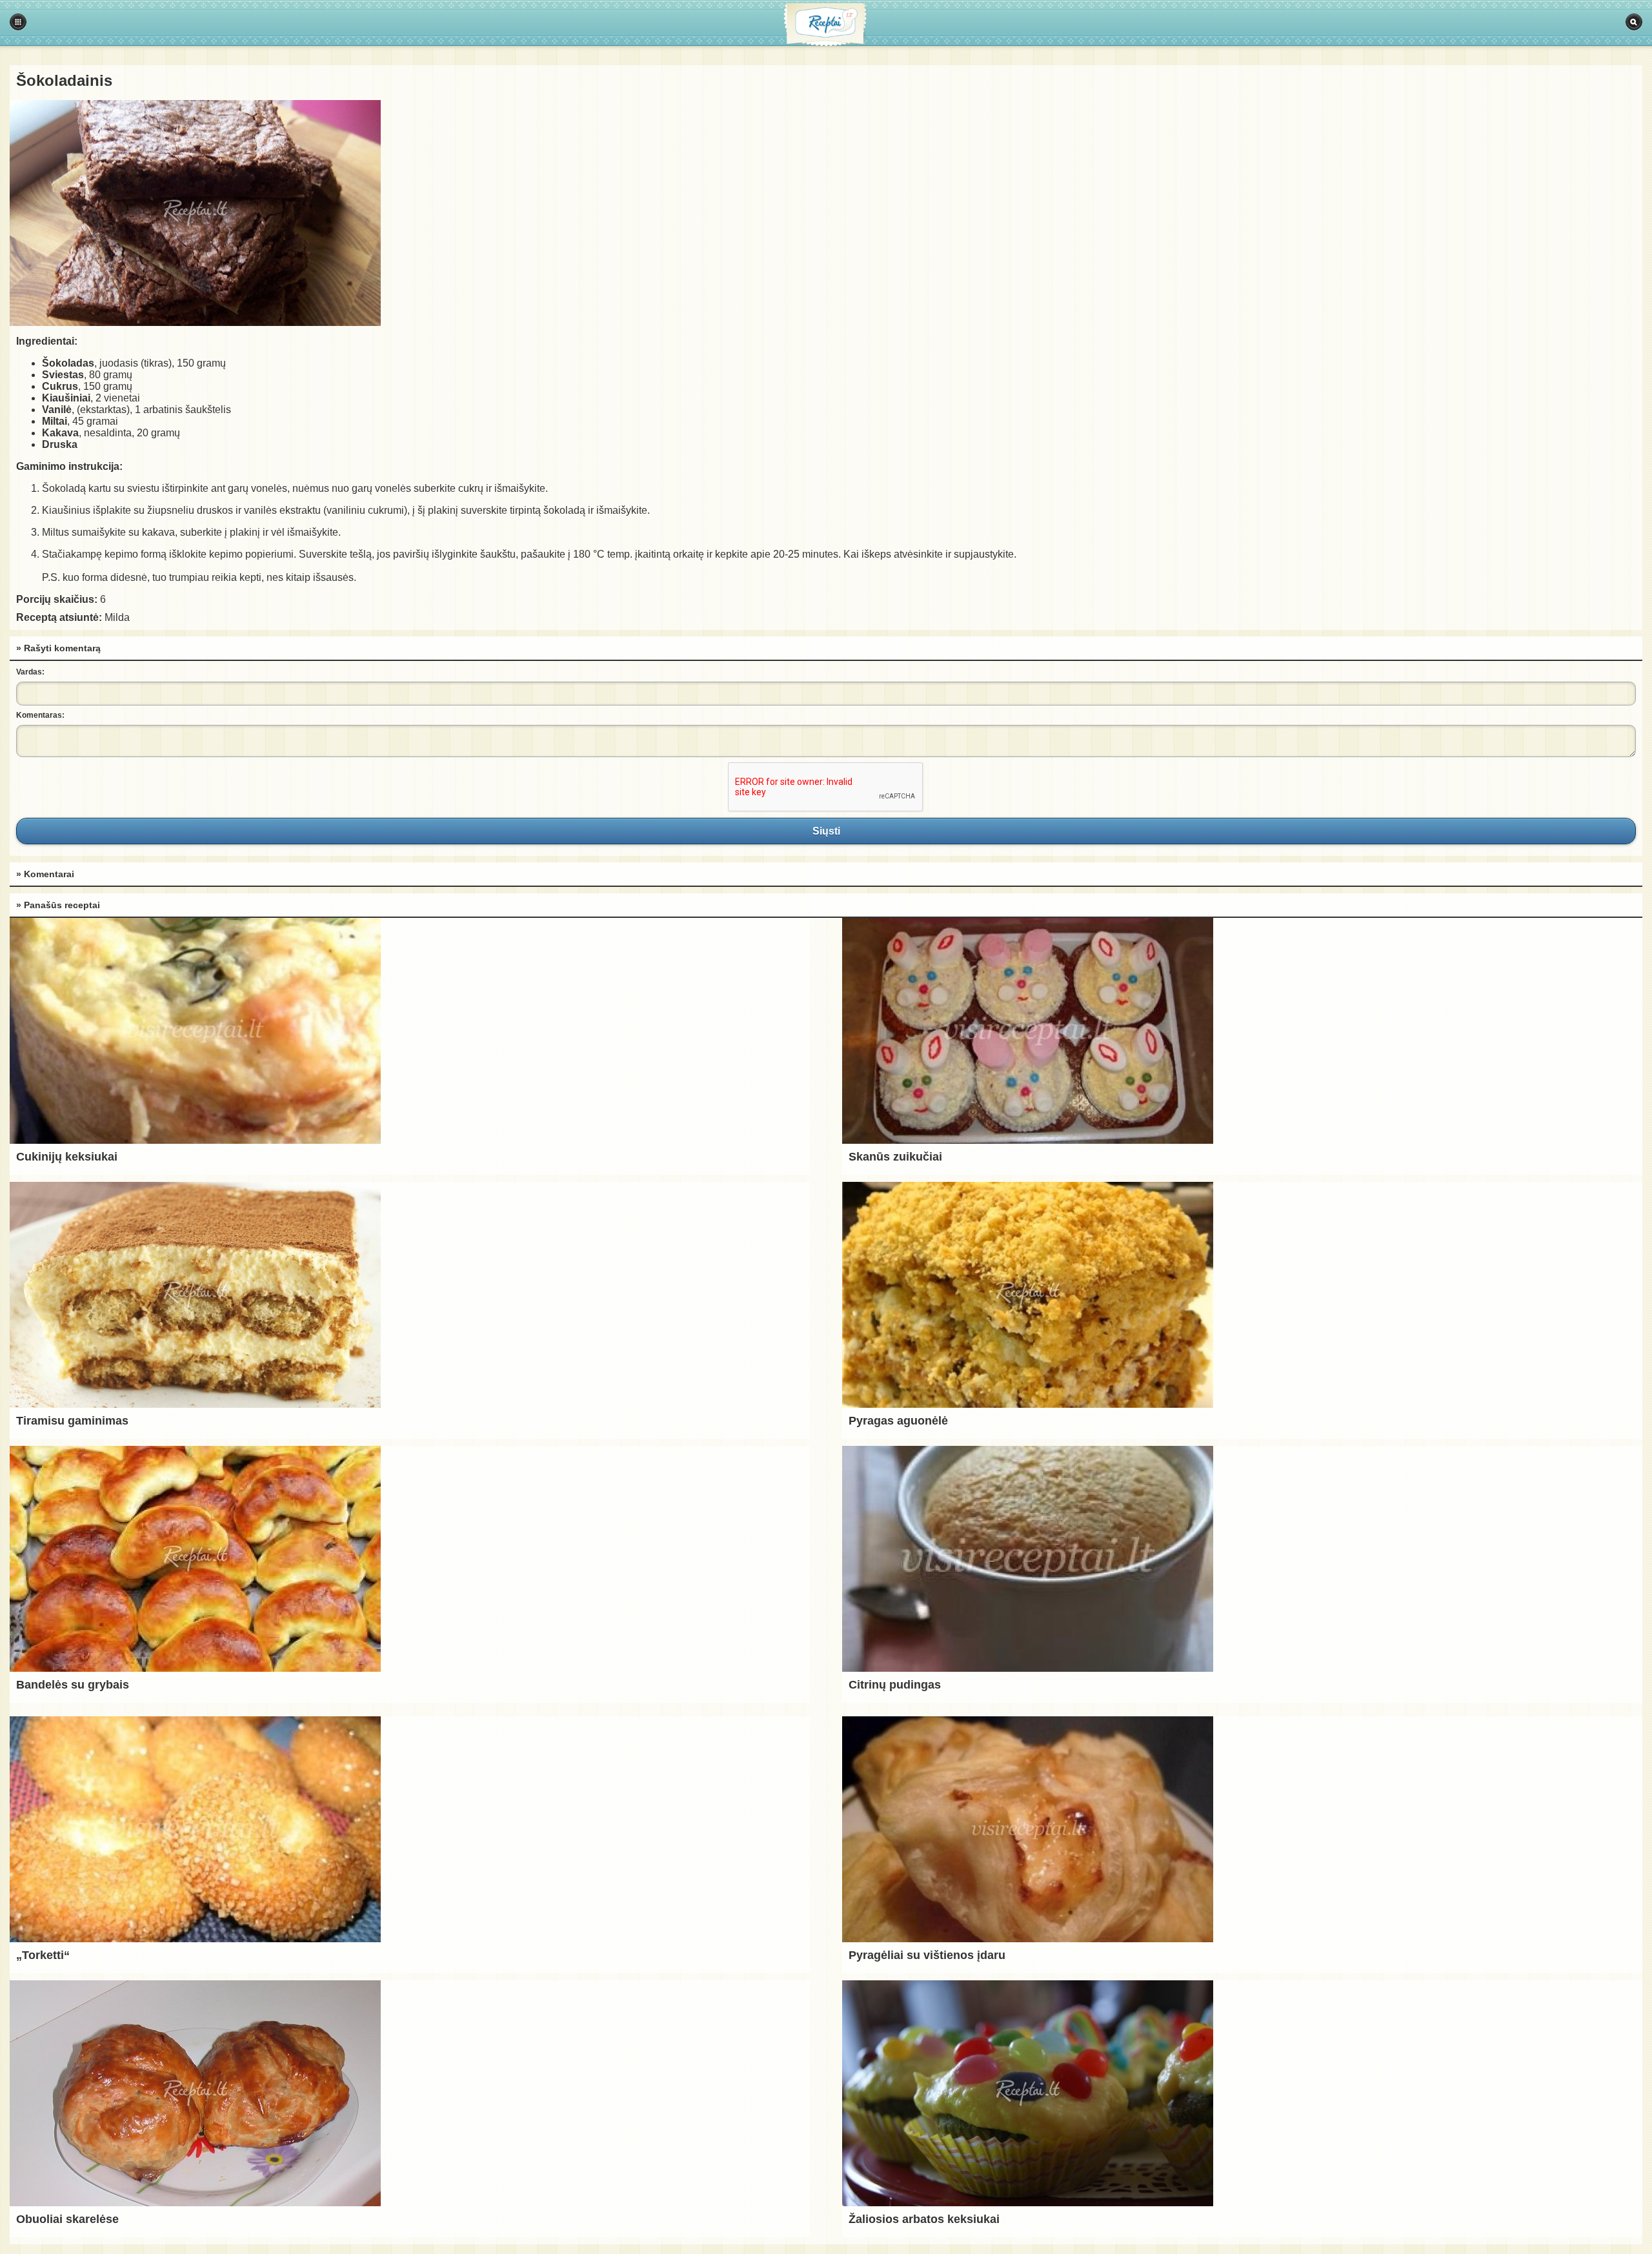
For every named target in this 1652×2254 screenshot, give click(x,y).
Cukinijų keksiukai (67, 1157)
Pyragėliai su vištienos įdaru (927, 1955)
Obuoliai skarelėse (67, 2219)
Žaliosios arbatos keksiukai (924, 2219)
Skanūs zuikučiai (895, 1157)
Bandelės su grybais (73, 1685)
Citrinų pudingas (895, 1685)
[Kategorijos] (18, 22)
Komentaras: (40, 715)
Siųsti (826, 831)
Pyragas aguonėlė (898, 1421)
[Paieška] (1634, 22)
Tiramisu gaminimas (72, 1421)
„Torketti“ (43, 1955)
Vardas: (30, 672)
